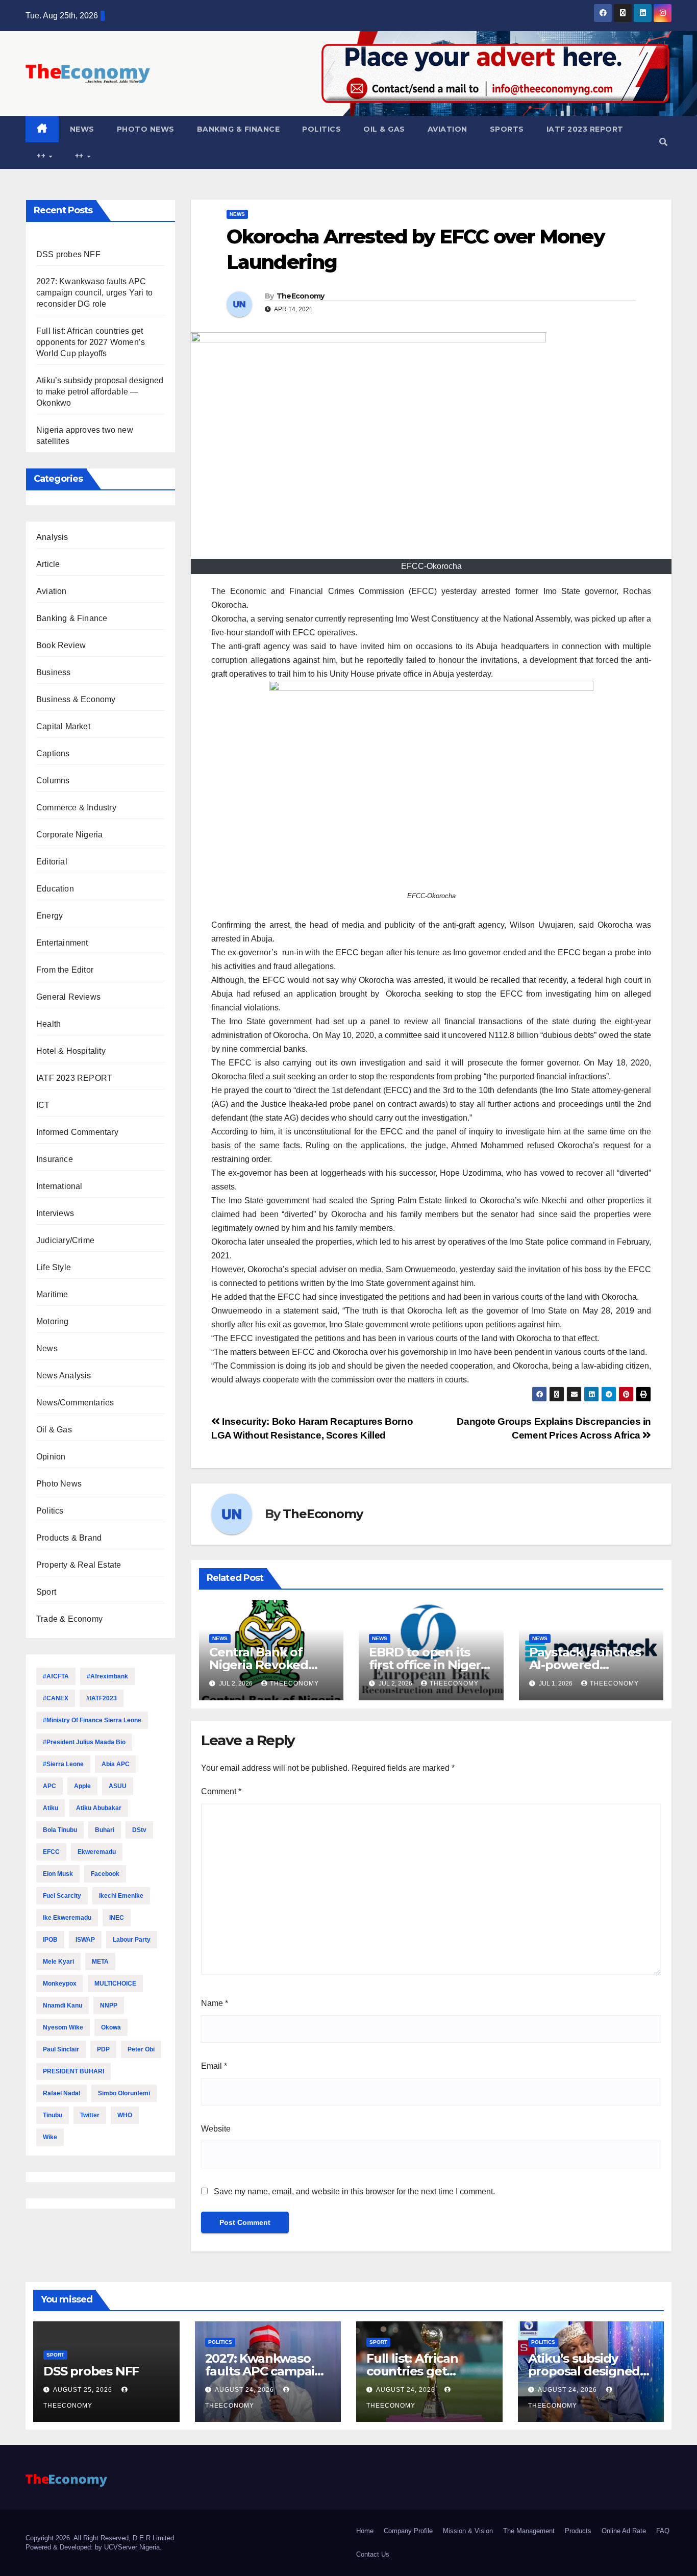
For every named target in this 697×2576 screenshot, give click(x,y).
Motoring (53, 1321)
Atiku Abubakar (99, 1808)
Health (48, 1024)
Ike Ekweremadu (67, 1918)
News (82, 129)
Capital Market (63, 726)
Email (214, 2066)
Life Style (54, 1267)
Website (216, 2129)
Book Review (61, 645)
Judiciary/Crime (65, 1240)
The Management (529, 2531)
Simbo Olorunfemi (124, 2093)
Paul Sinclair (61, 2049)
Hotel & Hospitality (71, 1051)
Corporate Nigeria (69, 835)
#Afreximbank (107, 1676)
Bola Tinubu (60, 1830)
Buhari (105, 1830)
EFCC (51, 1852)
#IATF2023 (102, 1698)
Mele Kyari (58, 1962)
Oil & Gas (384, 129)
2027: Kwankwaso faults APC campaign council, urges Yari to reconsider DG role (94, 293)
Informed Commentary (77, 1132)
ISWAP (85, 1940)
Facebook (105, 1874)
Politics (321, 129)
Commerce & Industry (76, 808)
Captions (53, 753)
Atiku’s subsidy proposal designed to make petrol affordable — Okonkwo (100, 392)
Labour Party (132, 1940)
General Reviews (68, 997)
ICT (43, 1105)
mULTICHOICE (115, 1984)
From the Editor (65, 970)
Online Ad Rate (624, 2531)
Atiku (51, 1808)
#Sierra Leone (63, 1764)
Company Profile (408, 2531)
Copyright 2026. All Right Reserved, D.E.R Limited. (101, 2538)
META (100, 1962)
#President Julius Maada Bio (84, 1742)
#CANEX (56, 1698)
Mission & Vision (468, 2531)
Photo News (146, 129)
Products (578, 2531)
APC (49, 1786)
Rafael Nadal (61, 2093)
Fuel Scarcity (62, 1896)
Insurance (55, 1159)
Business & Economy (76, 699)
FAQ (663, 2531)
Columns (53, 781)
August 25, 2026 (84, 2390)
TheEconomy (301, 296)
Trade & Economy (69, 1619)
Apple (82, 1786)
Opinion (51, 1457)
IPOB (50, 1940)
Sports (507, 129)
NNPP (109, 2005)
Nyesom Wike (63, 2027)
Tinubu (53, 2115)
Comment (221, 1791)
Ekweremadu (97, 1852)
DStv (139, 1830)
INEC (117, 1918)
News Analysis (64, 1376)
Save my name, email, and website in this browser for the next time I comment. (354, 2191)
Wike (50, 2137)
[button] (663, 142)
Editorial (52, 862)
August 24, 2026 (245, 2390)
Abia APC (116, 1764)
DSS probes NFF (68, 254)
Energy (49, 916)
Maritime (52, 1294)
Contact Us (373, 2554)
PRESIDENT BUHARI (73, 2071)
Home (365, 2531)
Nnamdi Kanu (63, 2005)
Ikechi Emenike (121, 1896)
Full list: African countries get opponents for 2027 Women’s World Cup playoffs (91, 342)
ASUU (118, 1786)
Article (48, 564)
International (59, 1186)
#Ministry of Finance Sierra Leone (92, 1720)
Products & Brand (69, 1538)
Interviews (55, 1213)
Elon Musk (58, 1874)
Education (55, 889)
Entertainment (62, 943)
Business (54, 672)
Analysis (52, 537)
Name (215, 2003)
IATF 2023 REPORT (585, 129)
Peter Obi (141, 2049)
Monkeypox (60, 1984)
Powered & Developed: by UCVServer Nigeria (93, 2547)
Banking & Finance (239, 129)
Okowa (111, 2027)
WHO (125, 2115)
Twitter (90, 2115)
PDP (103, 2049)
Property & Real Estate (79, 1565)
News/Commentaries (75, 1403)
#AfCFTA (56, 1676)
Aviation (447, 129)
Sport (46, 1592)
